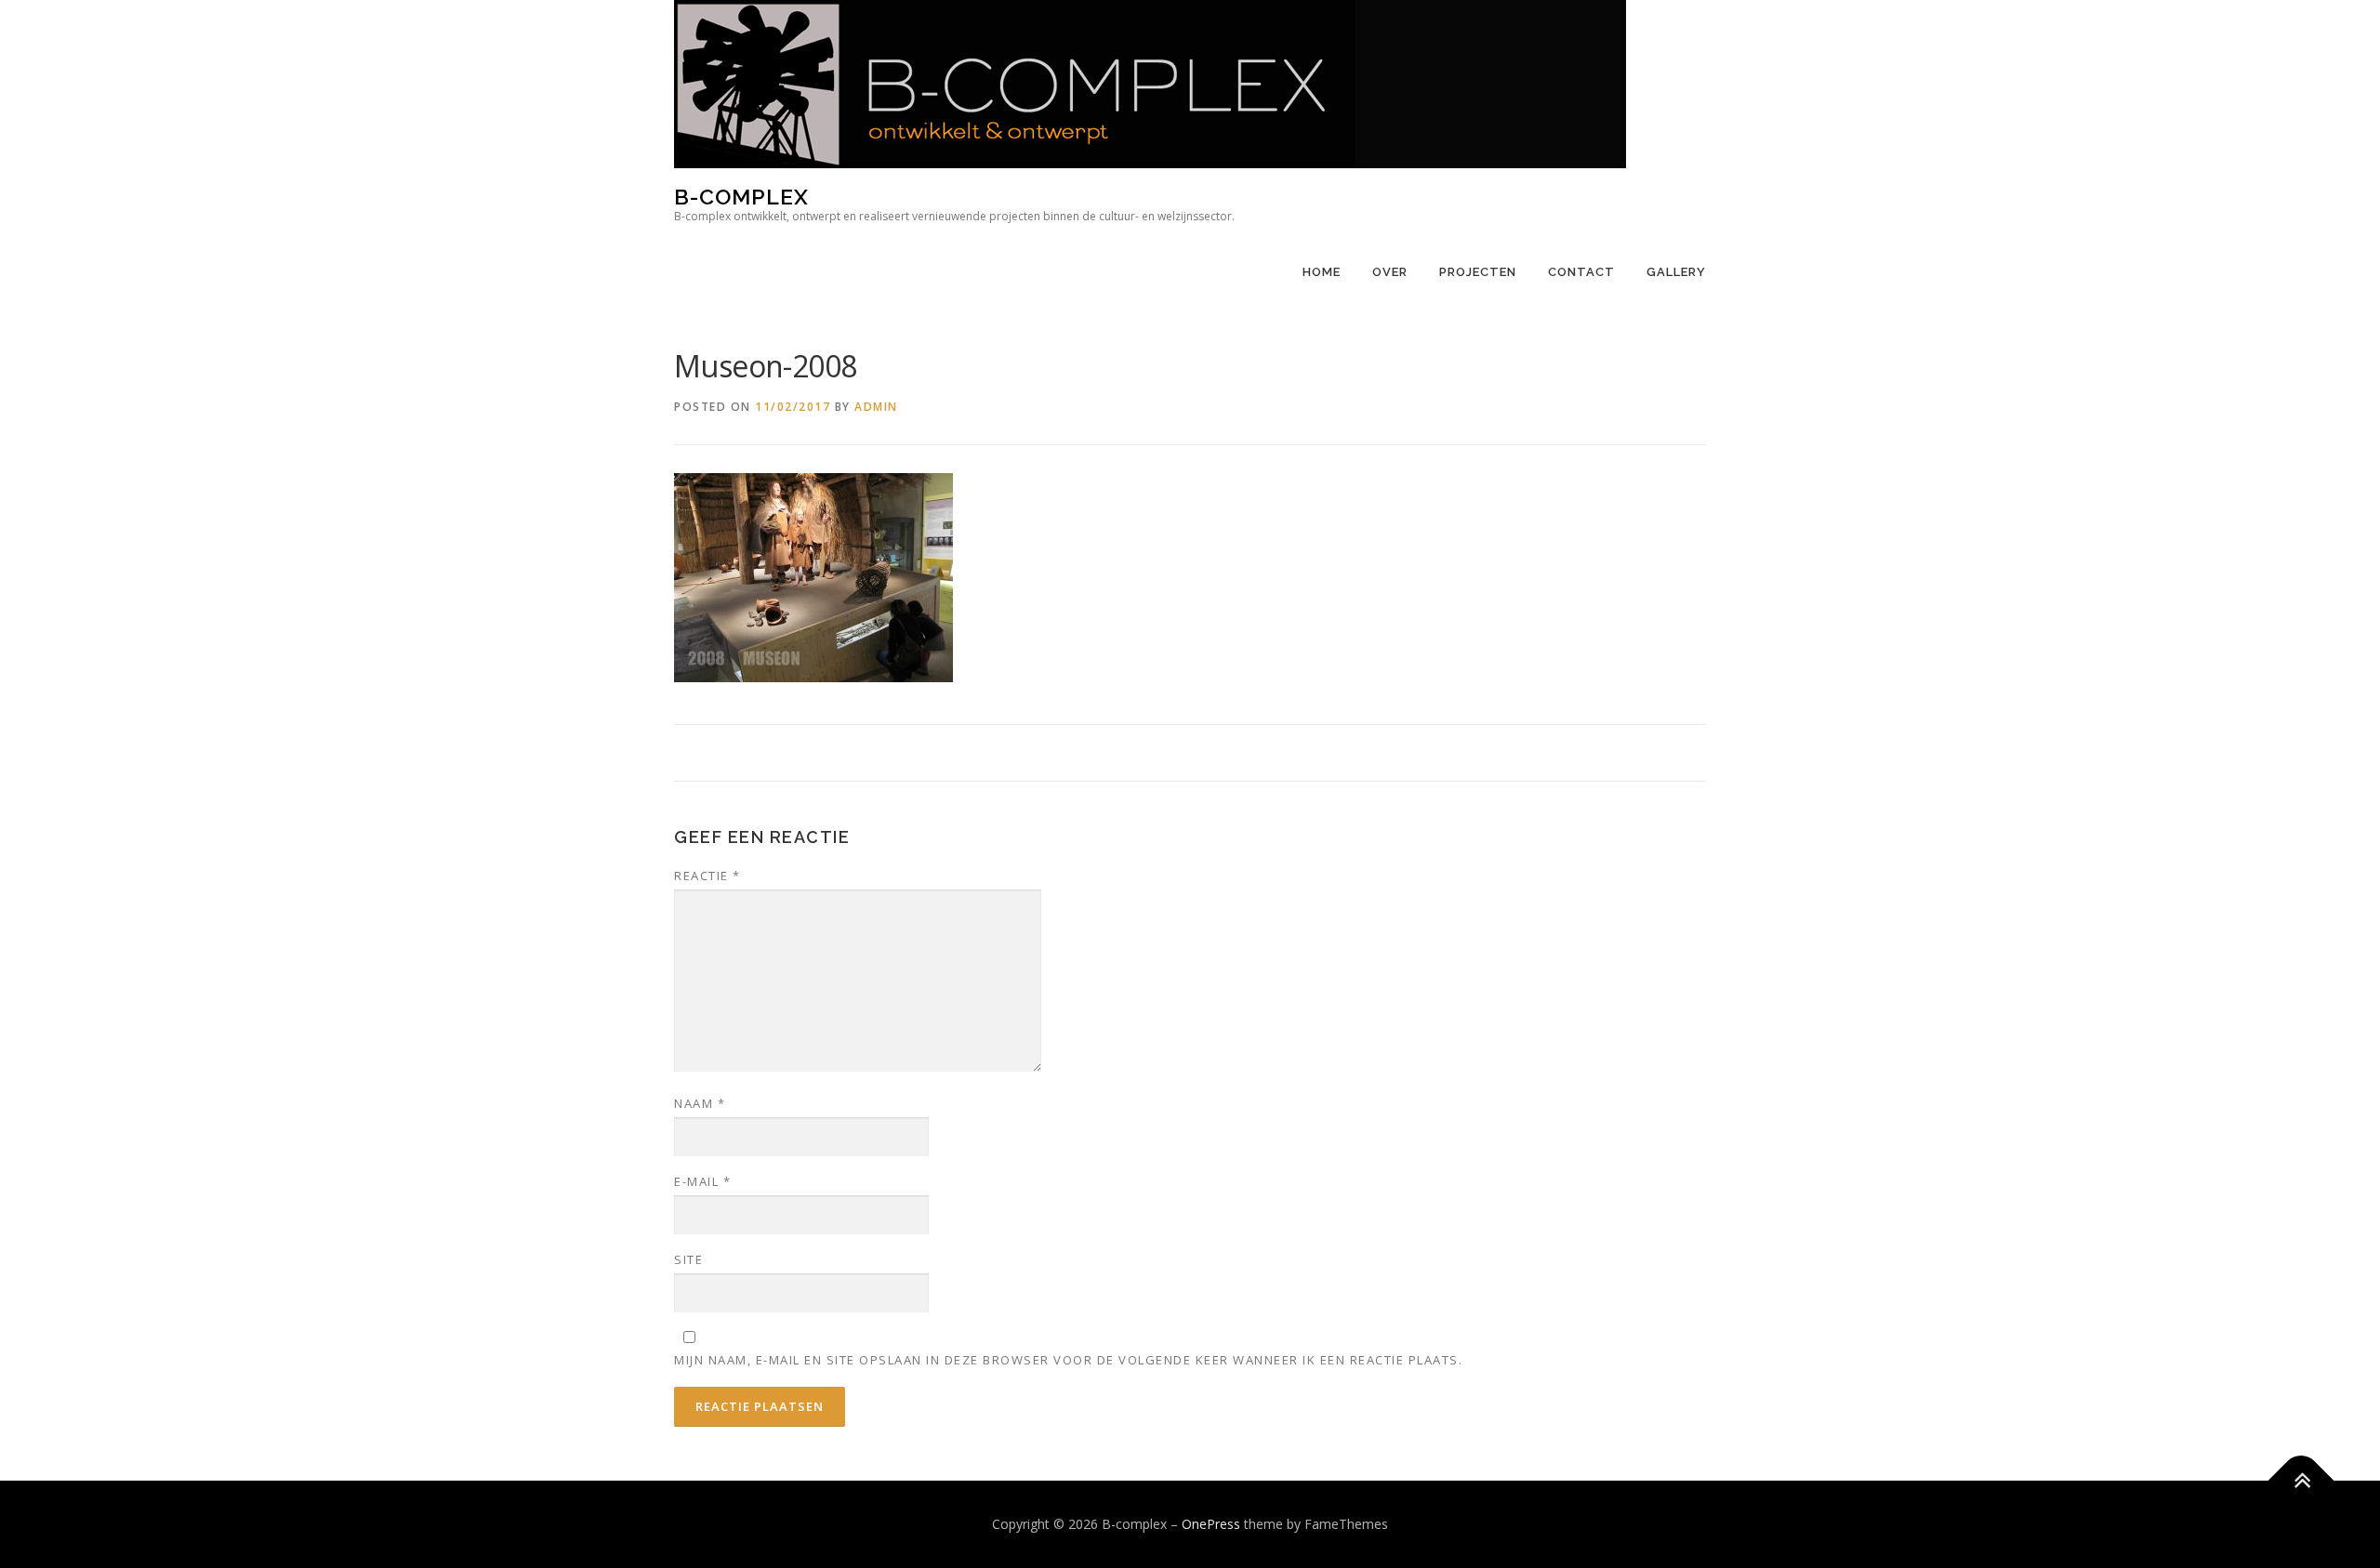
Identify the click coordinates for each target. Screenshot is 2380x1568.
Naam (700, 1103)
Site (688, 1259)
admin (876, 407)
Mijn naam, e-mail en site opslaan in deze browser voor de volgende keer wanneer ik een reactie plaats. (1068, 1360)
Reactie (707, 876)
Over (1390, 272)
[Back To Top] (2301, 1481)
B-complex (741, 197)
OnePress (1211, 1524)
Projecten (1478, 272)
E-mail (702, 1181)
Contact (1581, 272)
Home (1322, 272)
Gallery (1676, 272)
